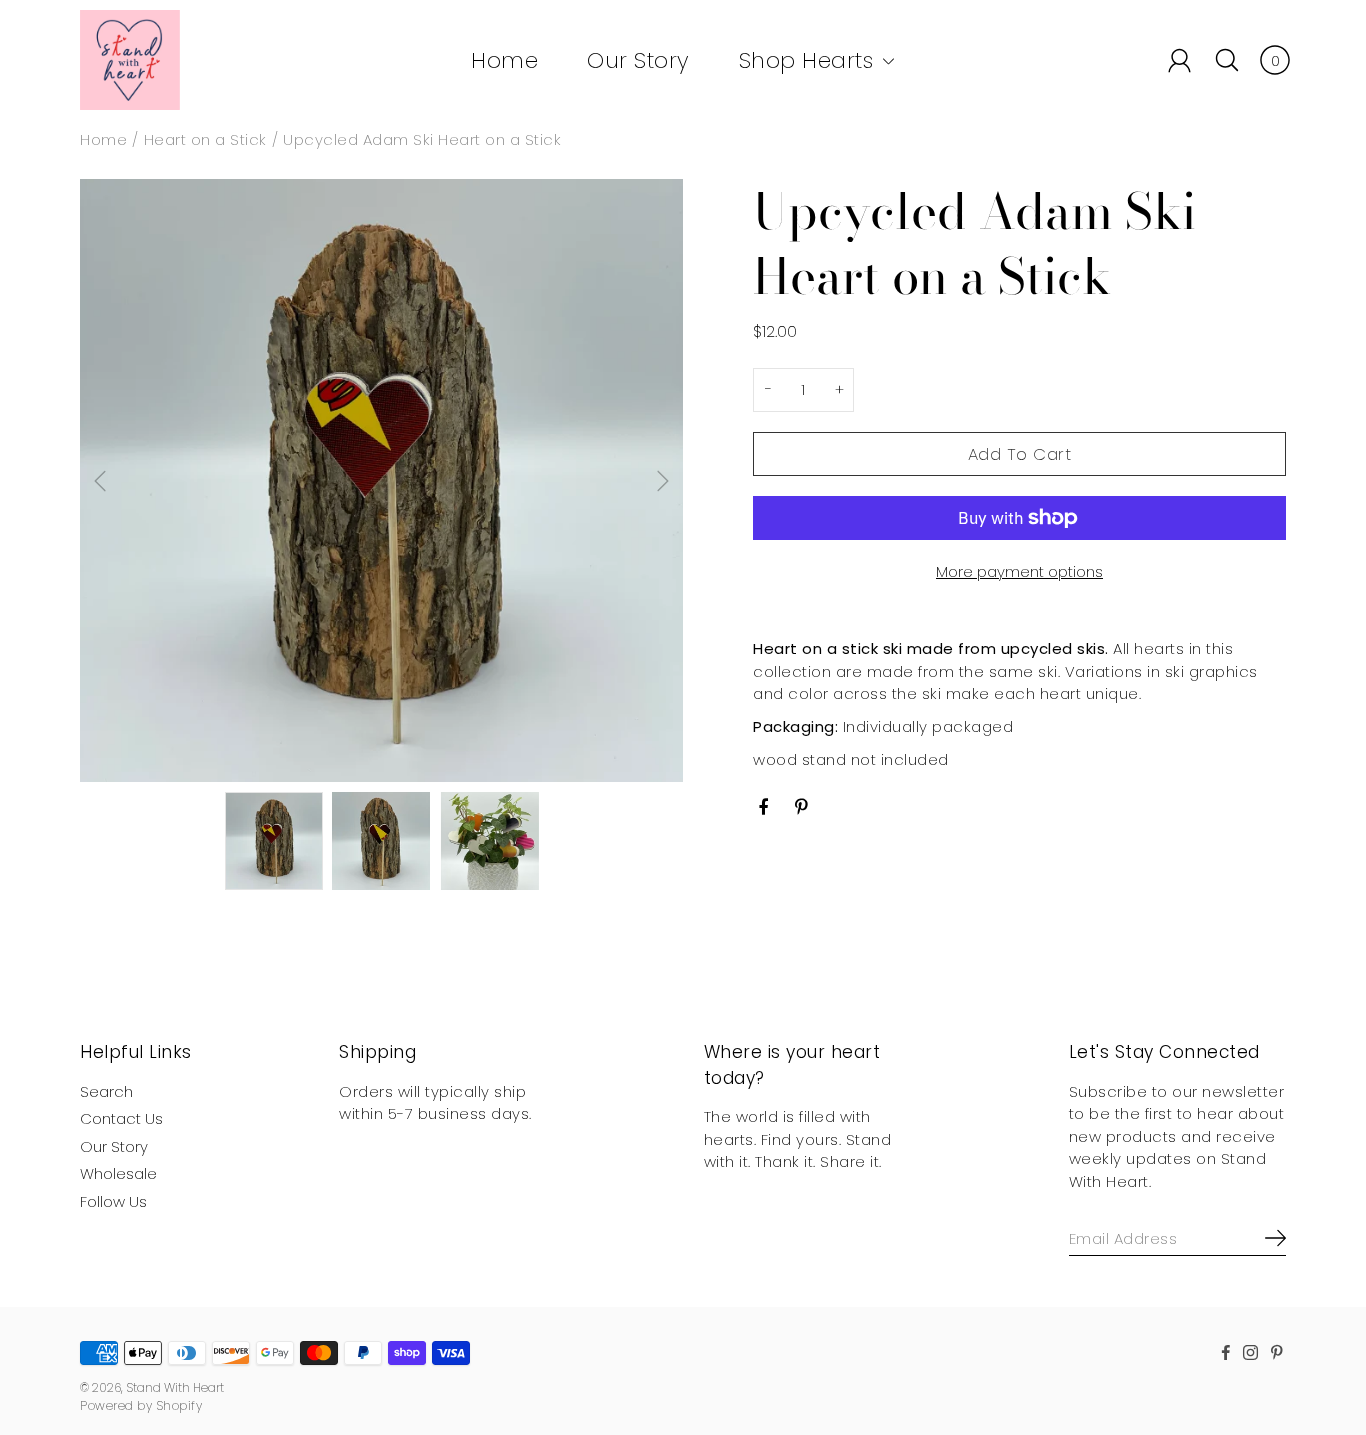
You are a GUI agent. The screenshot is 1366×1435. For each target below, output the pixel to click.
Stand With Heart (175, 1387)
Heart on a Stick (205, 139)
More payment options (1019, 571)
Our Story (638, 60)
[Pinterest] (804, 807)
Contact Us (121, 1118)
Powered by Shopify (141, 1405)
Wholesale (118, 1173)
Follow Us (113, 1201)
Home (504, 60)
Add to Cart (1020, 454)
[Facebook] (764, 807)
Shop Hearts (806, 60)
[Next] (663, 481)
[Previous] (100, 481)
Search (106, 1091)
